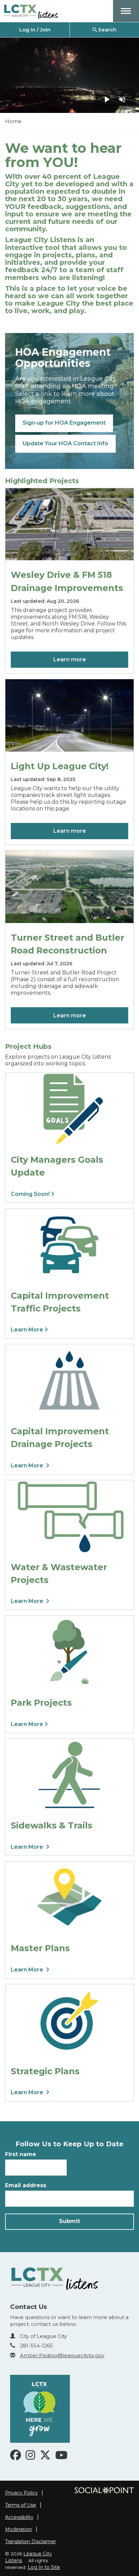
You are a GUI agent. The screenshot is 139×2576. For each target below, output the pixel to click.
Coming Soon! (31, 1194)
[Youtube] (61, 2457)
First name (21, 2154)
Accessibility (19, 2517)
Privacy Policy (21, 2493)
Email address (26, 2185)
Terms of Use (21, 2505)
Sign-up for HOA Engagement (64, 423)
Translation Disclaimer (31, 2542)
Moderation (19, 2529)
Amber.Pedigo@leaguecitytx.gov (62, 2355)
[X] (45, 2457)
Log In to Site (44, 2567)
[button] (126, 11)
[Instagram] (30, 2457)
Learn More (28, 1330)
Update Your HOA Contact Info (65, 443)
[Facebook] (16, 2457)
